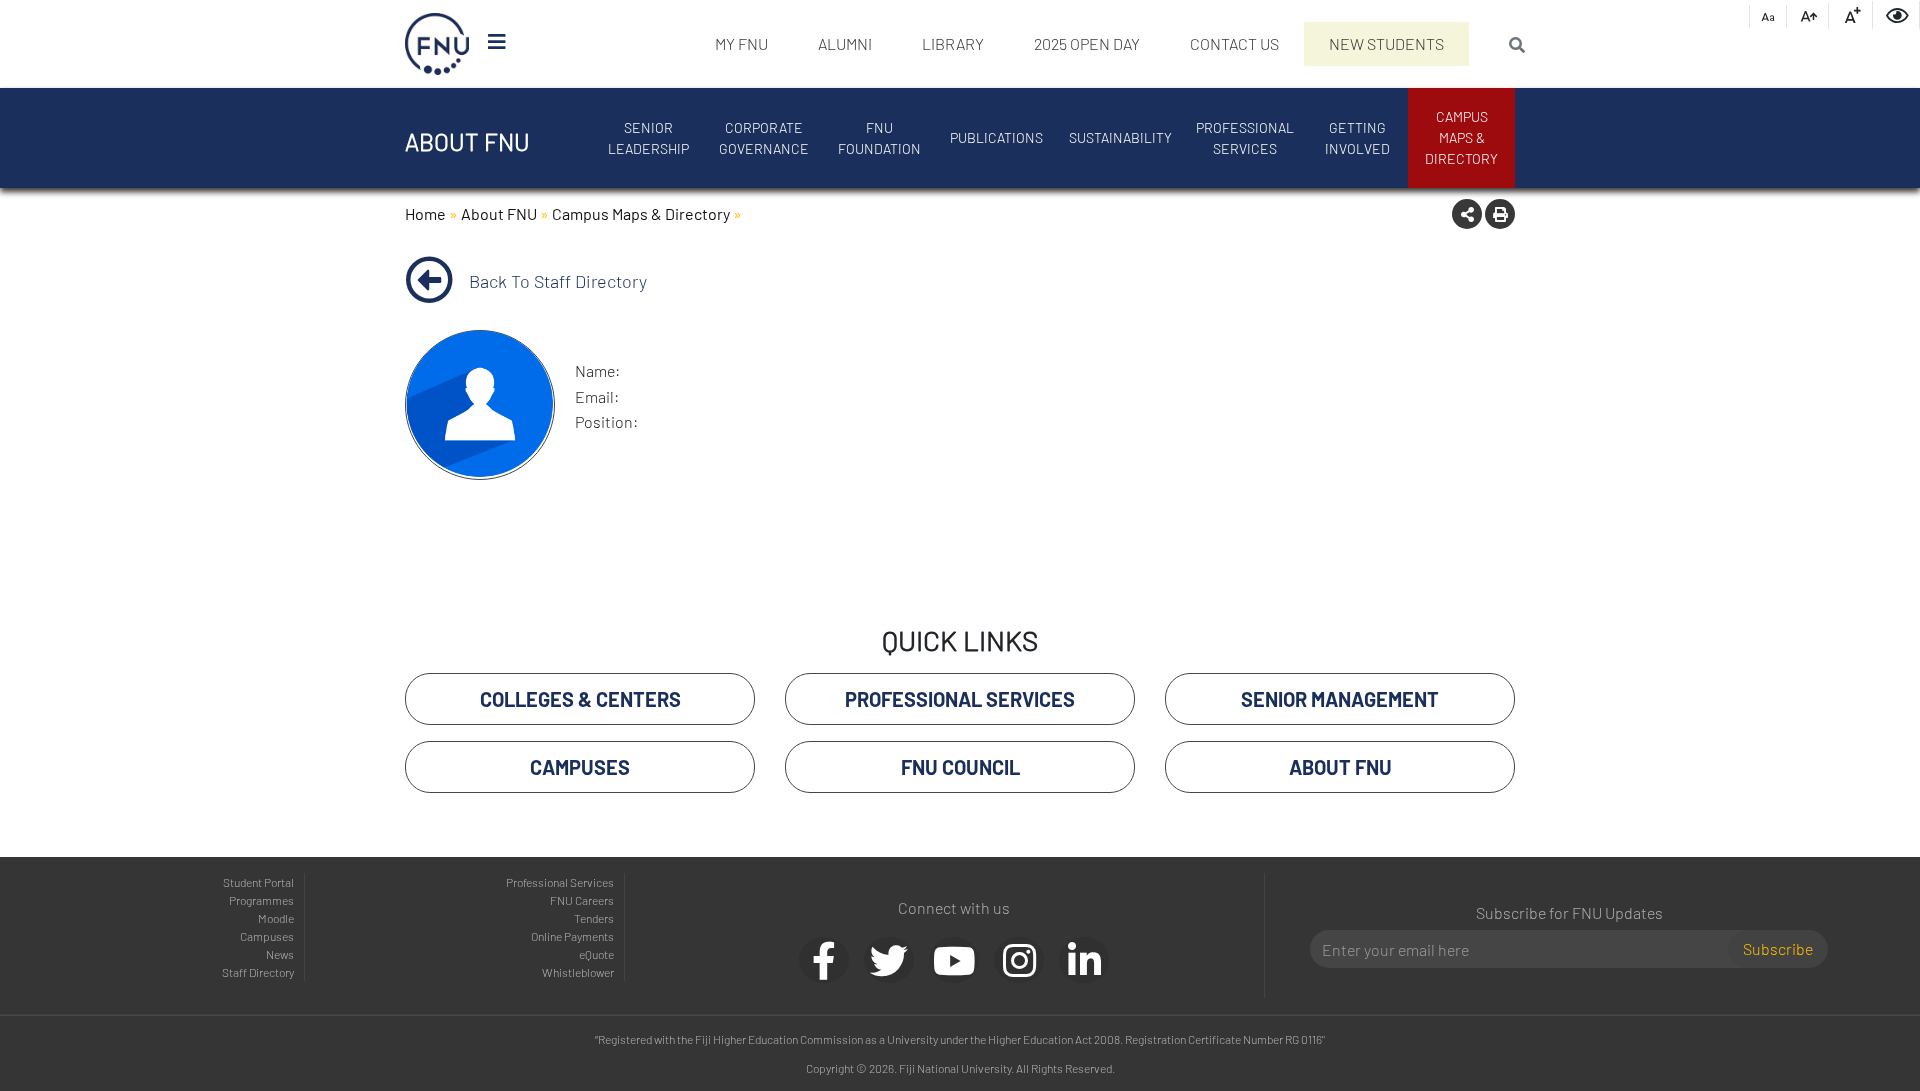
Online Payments (572, 936)
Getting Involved (1357, 138)
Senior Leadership (648, 138)
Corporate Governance (764, 138)
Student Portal (258, 882)
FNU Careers (582, 900)
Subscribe (1778, 948)
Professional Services (1245, 138)
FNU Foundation (879, 138)
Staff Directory (258, 972)
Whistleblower (578, 972)
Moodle (276, 918)
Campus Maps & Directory (1461, 137)
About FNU (499, 213)
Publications (996, 137)
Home (425, 213)
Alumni (845, 43)
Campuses (267, 936)
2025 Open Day (1087, 43)
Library (953, 43)
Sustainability (1120, 137)
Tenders (594, 918)
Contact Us (1234, 43)
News (280, 954)
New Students (1386, 43)
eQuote (596, 954)
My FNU (741, 43)
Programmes (261, 900)
